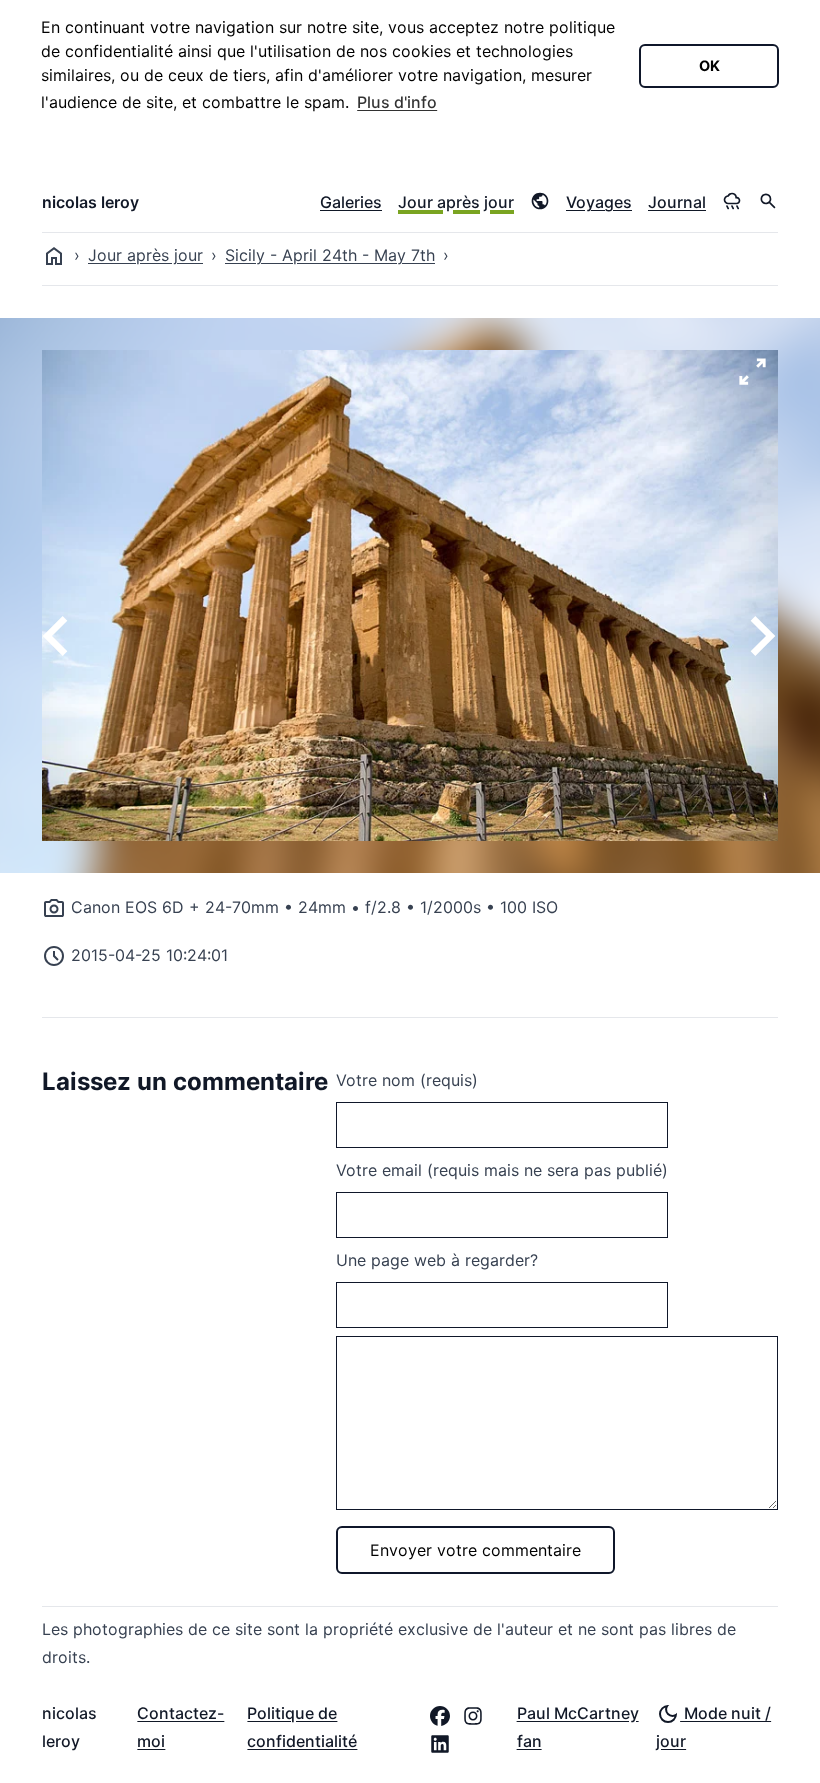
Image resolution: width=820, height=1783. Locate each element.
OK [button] (709, 65)
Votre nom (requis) (407, 1080)
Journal (677, 202)
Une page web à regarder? (437, 1260)
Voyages (599, 202)
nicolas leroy (90, 202)
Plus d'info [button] (397, 102)
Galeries (351, 202)
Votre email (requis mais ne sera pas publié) (502, 1170)
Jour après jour (456, 202)
